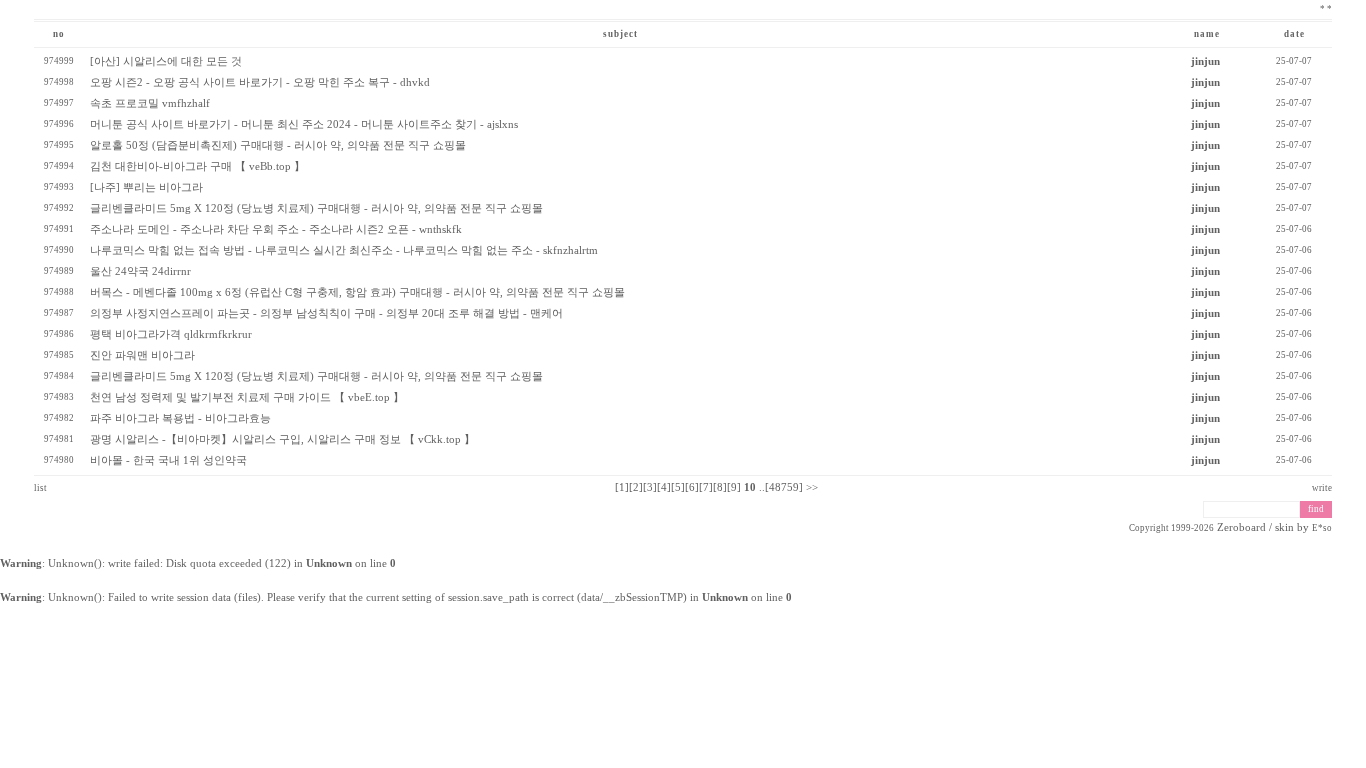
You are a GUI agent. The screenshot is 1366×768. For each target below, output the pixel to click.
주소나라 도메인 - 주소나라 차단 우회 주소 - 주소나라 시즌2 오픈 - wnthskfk (276, 229)
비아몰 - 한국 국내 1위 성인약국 (168, 460)
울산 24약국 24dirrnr (140, 271)
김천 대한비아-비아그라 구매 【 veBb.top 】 (197, 166)
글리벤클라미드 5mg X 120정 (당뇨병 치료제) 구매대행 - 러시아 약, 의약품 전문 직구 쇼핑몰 (316, 208)
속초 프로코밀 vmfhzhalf (150, 103)
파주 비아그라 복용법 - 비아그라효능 (180, 418)
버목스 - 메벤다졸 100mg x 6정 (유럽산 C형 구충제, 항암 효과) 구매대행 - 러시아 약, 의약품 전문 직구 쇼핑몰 (357, 292)
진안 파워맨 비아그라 (142, 355)
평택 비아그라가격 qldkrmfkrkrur (171, 334)
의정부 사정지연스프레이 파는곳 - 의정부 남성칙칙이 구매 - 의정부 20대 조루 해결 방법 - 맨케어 (326, 313)
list (41, 488)
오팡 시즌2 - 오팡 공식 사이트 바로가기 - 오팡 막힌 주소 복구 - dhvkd (260, 82)
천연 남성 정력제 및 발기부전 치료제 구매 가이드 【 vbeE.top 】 (247, 397)
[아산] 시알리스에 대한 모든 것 (166, 61)
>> (812, 487)
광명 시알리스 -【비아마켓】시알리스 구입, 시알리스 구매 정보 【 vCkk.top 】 (282, 439)
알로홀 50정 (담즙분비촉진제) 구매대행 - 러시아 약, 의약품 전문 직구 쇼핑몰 (278, 145)
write (1322, 488)
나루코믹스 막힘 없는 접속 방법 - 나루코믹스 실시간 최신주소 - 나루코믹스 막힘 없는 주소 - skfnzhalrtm (344, 250)
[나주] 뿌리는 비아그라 (146, 187)
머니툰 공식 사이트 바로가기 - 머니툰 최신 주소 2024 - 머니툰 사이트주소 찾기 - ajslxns (304, 124)
